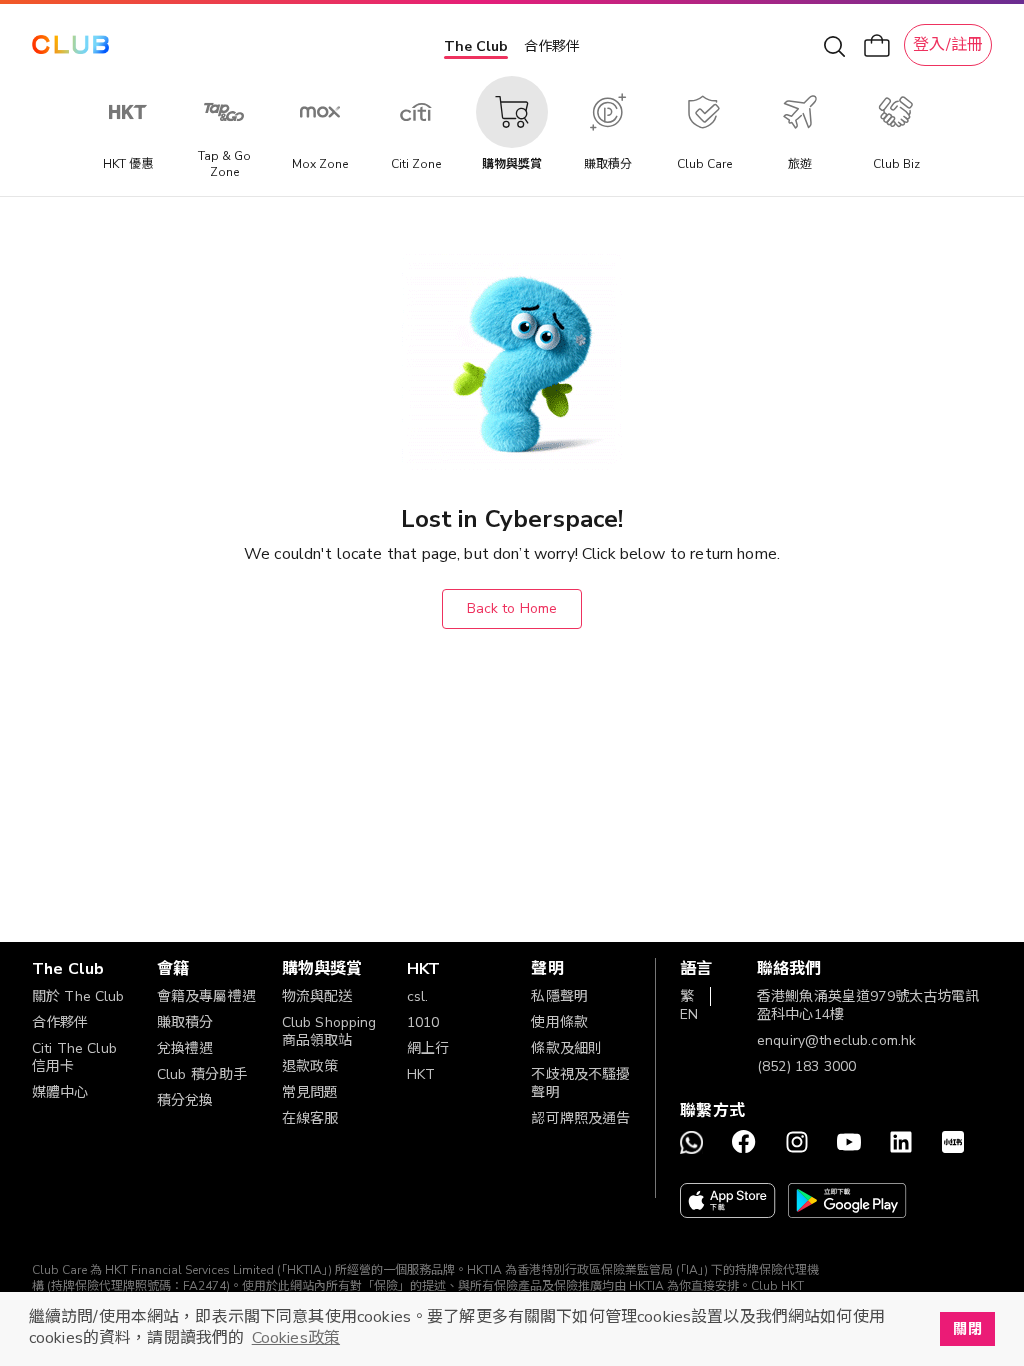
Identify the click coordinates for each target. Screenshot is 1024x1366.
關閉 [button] (967, 1329)
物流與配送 (317, 996)
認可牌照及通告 (580, 1118)
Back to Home (512, 608)
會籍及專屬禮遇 (206, 996)
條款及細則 (566, 1048)
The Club (476, 46)
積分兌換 (185, 1100)
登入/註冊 (948, 45)
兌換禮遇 (185, 1048)
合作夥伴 (552, 46)
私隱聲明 (559, 996)
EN (689, 1014)
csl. (418, 996)
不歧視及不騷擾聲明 (580, 1083)
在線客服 (310, 1118)
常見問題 (310, 1092)
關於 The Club (78, 996)
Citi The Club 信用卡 (74, 1057)
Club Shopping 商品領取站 (329, 1031)
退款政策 (310, 1066)
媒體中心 (60, 1092)
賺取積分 (185, 1022)
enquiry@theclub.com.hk (836, 1040)
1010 (423, 1022)
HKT (421, 1074)
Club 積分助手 (202, 1074)
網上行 (428, 1048)
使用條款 (559, 1022)
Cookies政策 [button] (296, 1338)
